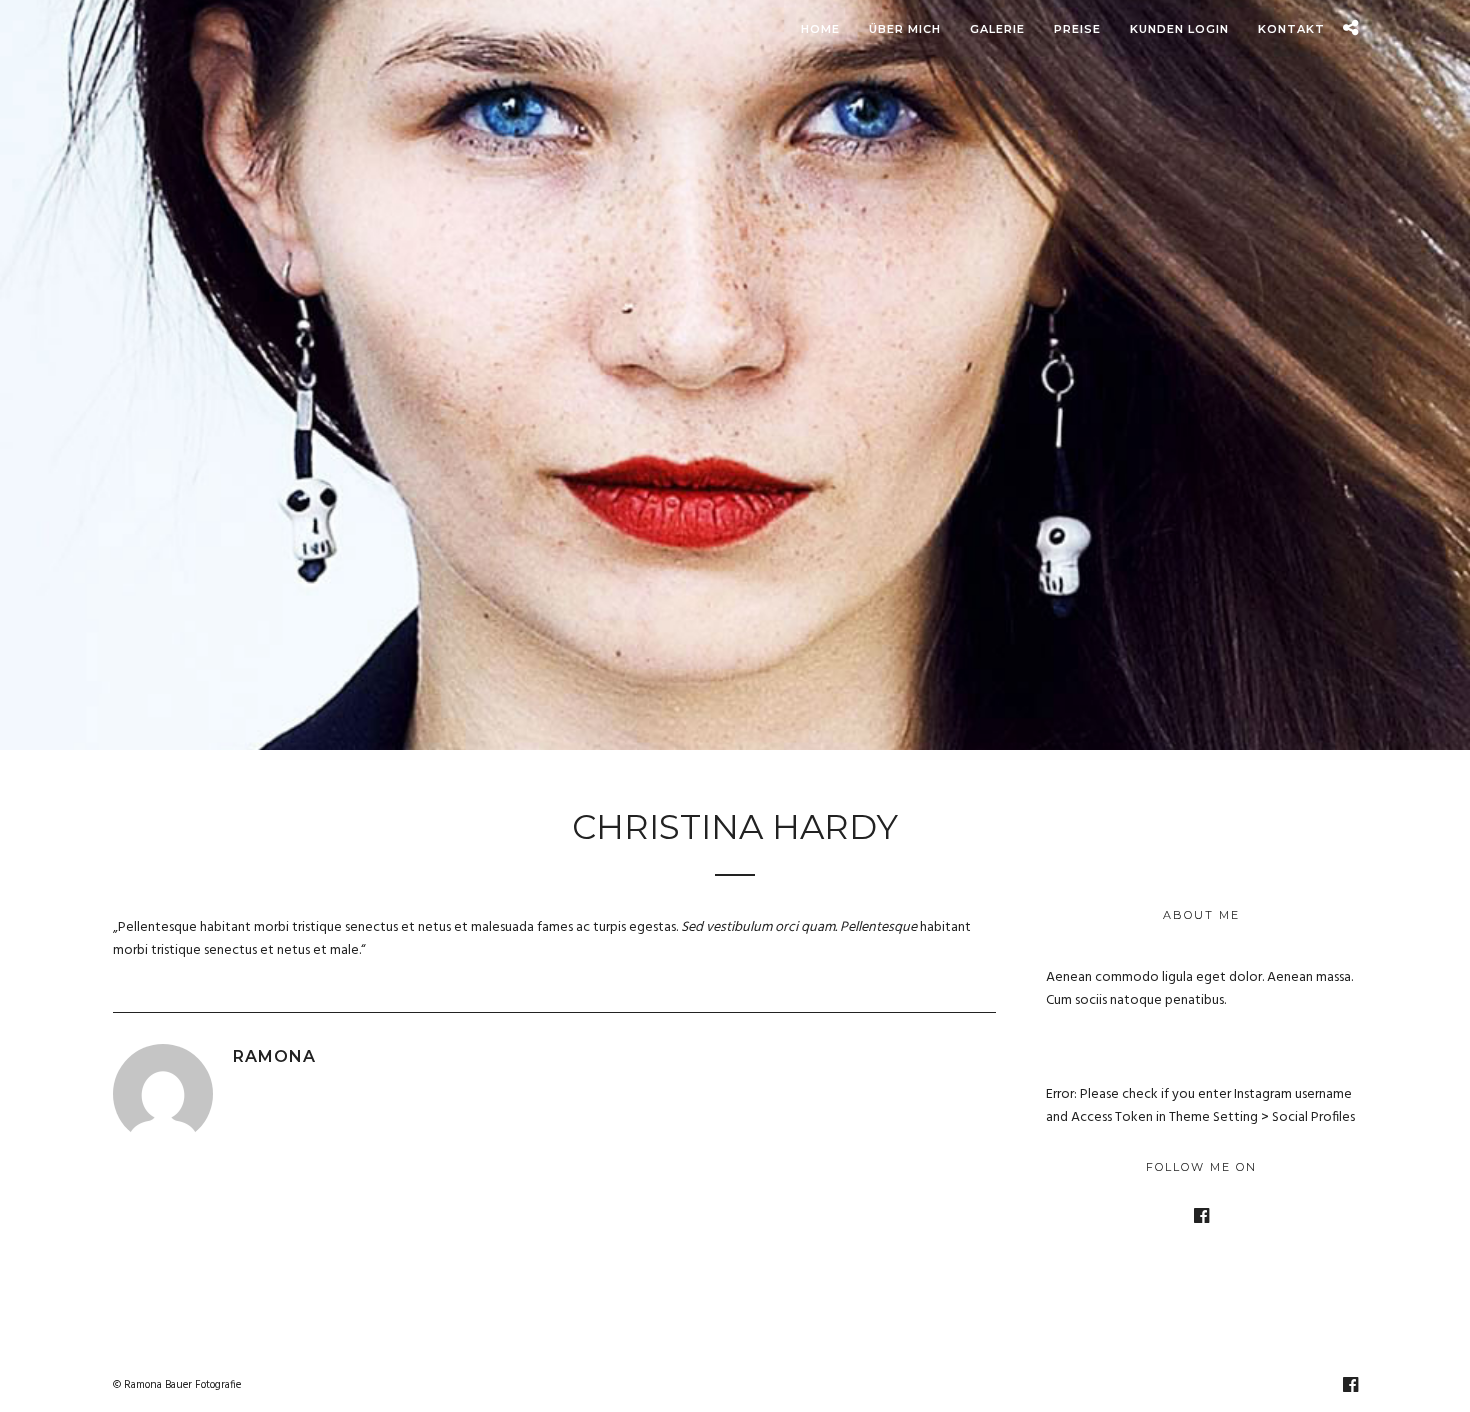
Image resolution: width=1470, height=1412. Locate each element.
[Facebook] (1201, 1216)
